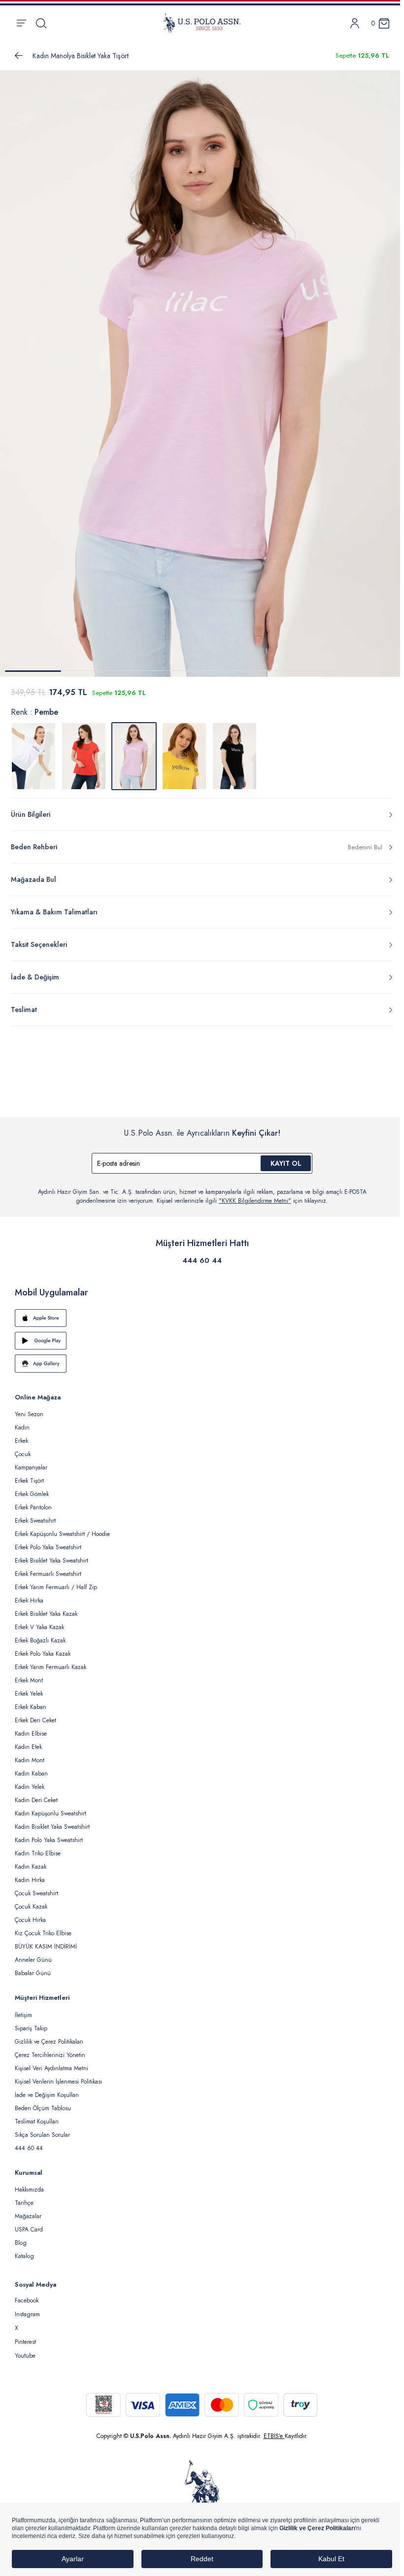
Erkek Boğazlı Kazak (40, 1640)
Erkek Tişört (29, 1481)
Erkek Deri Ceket (35, 1720)
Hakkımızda (29, 2190)
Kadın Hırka (30, 1880)
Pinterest (25, 2342)
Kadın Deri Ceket (36, 1800)
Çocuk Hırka (30, 1920)
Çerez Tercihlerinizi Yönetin (50, 2055)
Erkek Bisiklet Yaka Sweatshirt (51, 1561)
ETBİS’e (274, 2436)
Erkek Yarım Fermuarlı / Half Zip (56, 1587)
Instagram (27, 2314)
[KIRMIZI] (84, 756)
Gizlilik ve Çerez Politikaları (49, 2042)
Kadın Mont (30, 1760)
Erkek (21, 1441)
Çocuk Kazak (31, 1907)
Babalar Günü (33, 1973)
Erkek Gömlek (32, 1494)
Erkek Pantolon (33, 1507)
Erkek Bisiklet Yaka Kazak (46, 1614)
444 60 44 (202, 1260)
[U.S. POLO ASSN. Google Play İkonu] (202, 1341)
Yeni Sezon (29, 1414)
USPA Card (29, 2229)
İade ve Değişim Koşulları (47, 2095)
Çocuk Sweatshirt (36, 1893)
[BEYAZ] (34, 756)
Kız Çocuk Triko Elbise (43, 1933)
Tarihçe (24, 2203)
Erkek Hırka (29, 1601)
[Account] (355, 23)
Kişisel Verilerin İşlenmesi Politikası (58, 2082)
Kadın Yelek (30, 1787)
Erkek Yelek (29, 1694)
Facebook (27, 2300)
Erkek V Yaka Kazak (39, 1627)
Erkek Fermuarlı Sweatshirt (48, 1574)
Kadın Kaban (31, 1774)
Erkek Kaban (31, 1707)
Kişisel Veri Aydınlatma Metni (51, 2068)
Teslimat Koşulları (37, 2122)
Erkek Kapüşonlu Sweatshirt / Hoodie (62, 1534)
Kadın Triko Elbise (38, 1853)
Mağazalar (28, 2216)
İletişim (23, 2015)
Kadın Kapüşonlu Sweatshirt (50, 1813)
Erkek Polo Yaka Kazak (43, 1654)
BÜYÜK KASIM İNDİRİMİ (46, 1947)
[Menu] (21, 23)
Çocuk (23, 1454)
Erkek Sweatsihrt (35, 1521)
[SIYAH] (235, 756)
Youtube (25, 2356)
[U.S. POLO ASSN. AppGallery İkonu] (202, 1363)
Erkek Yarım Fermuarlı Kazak (50, 1667)
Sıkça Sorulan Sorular (42, 2135)
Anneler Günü (33, 1960)
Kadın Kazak (31, 1867)
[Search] (41, 23)
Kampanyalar (31, 1467)
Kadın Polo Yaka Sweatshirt (49, 1840)
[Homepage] (202, 23)
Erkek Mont (29, 1680)
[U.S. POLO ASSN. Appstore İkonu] (202, 1318)
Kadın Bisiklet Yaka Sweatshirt (52, 1827)
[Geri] (19, 56)
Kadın (22, 1427)
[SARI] (184, 756)
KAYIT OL (286, 1163)
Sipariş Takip (31, 2028)
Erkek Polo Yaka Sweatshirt (48, 1547)
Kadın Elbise (31, 1734)
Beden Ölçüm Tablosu (43, 2108)
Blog (21, 2243)
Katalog (24, 2256)
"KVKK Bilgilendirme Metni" (255, 1201)
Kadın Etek (28, 1747)
